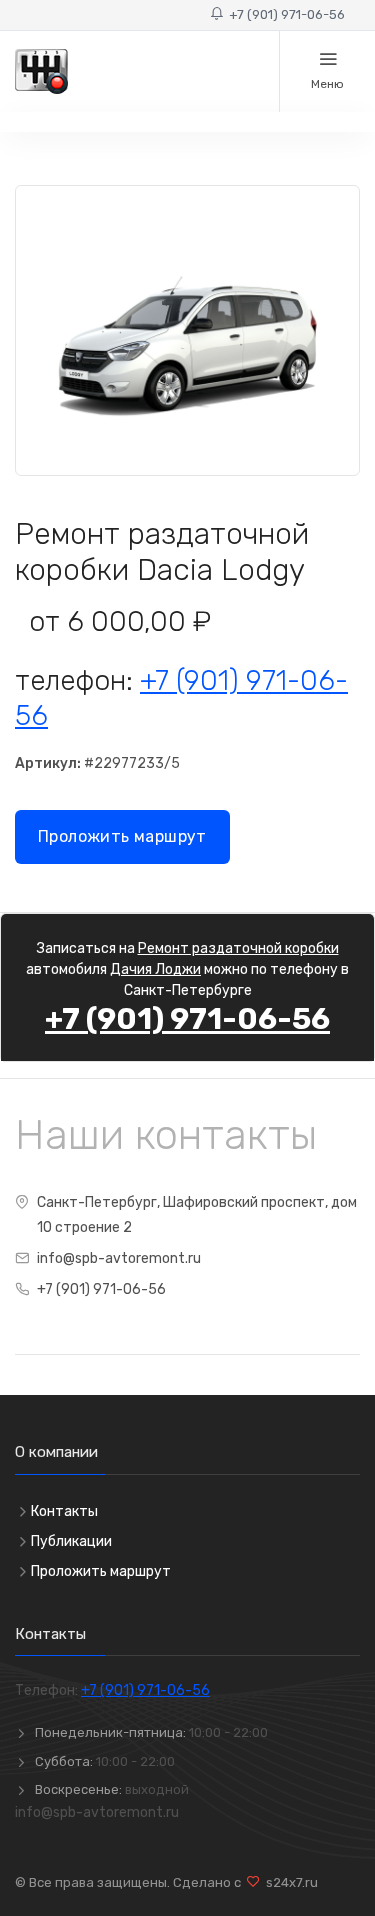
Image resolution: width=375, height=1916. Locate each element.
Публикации (71, 1541)
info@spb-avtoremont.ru (119, 1258)
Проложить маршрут (122, 836)
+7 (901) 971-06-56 (284, 14)
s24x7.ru (289, 1882)
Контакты (64, 1511)
